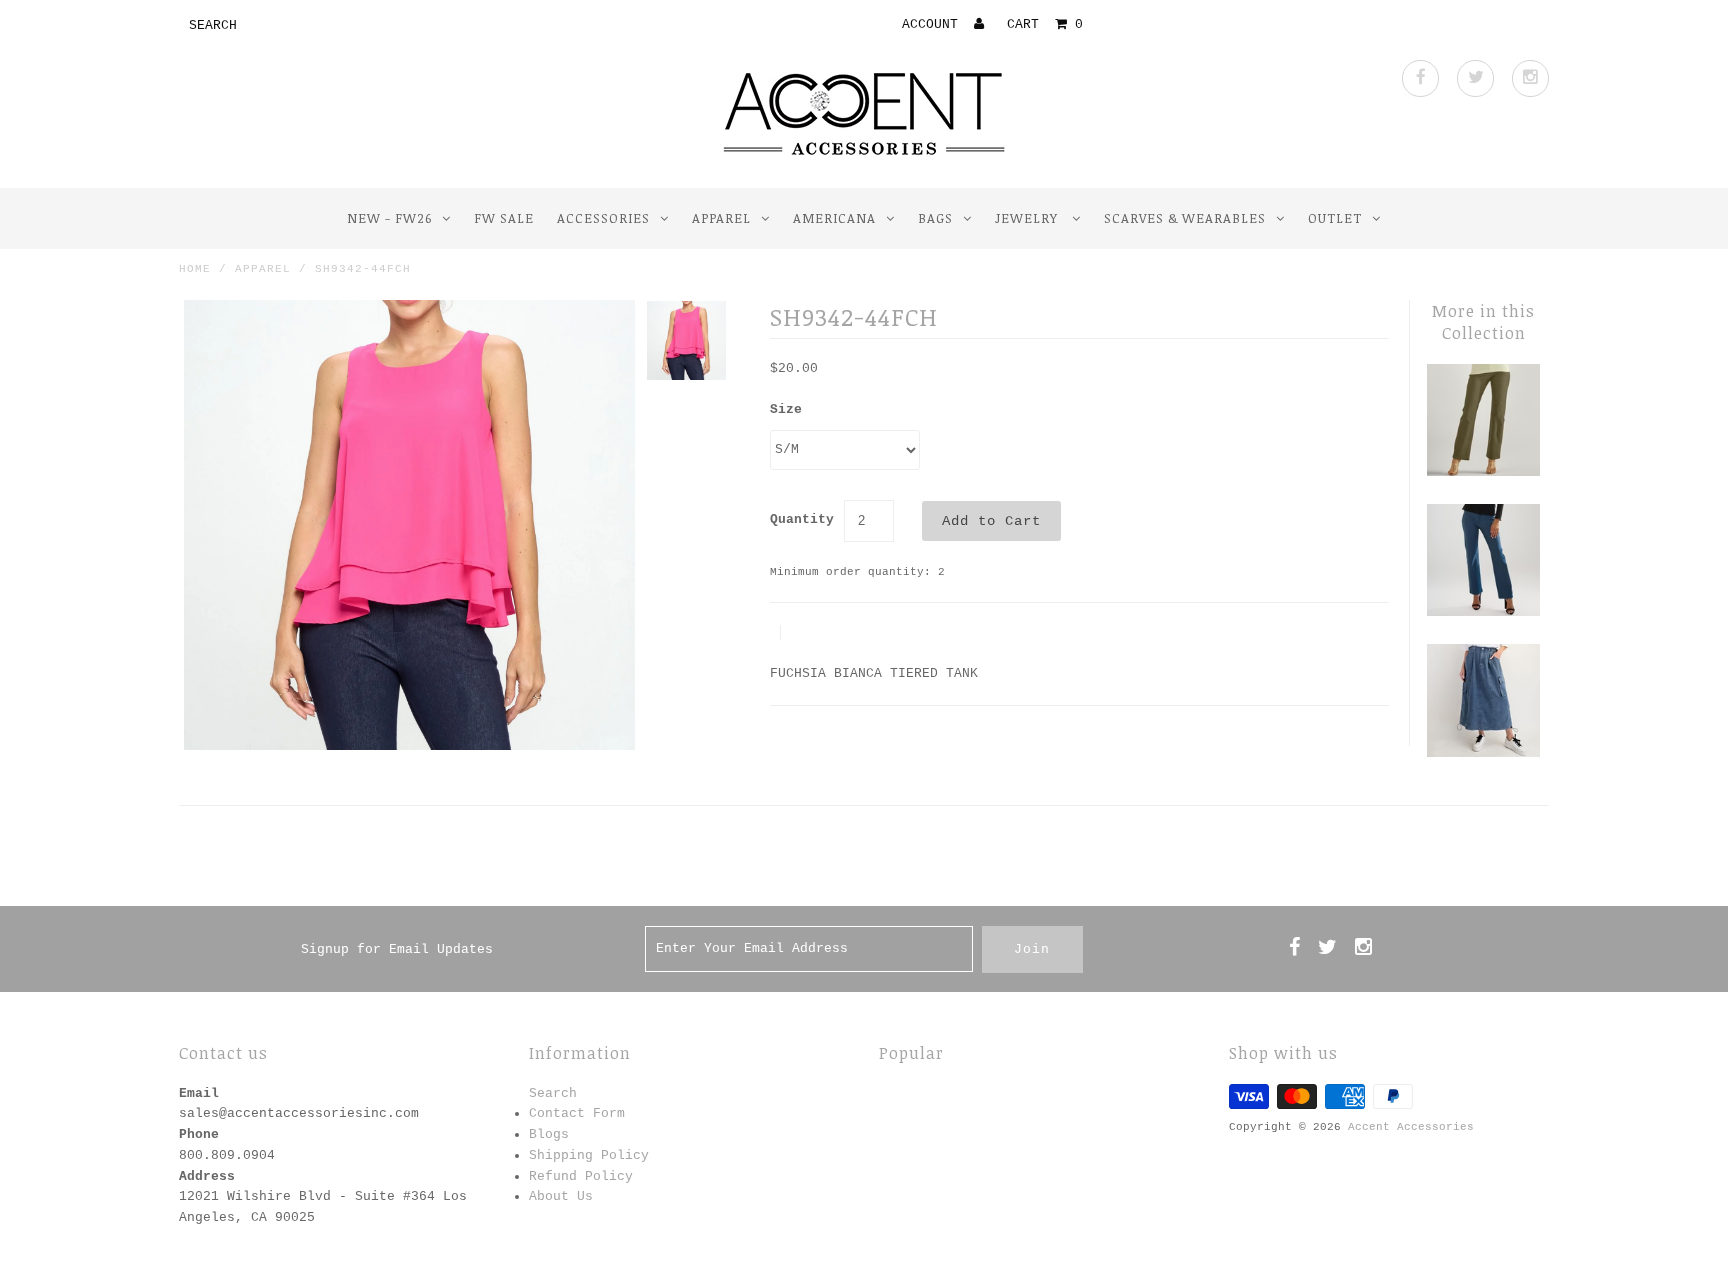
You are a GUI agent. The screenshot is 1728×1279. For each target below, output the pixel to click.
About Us (561, 1196)
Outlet (1335, 218)
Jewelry (1028, 218)
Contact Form (577, 1113)
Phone (199, 1134)
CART (1045, 24)
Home (195, 269)
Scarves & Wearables (1185, 218)
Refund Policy (581, 1176)
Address (207, 1176)
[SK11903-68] (1483, 753)
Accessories (603, 218)
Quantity (802, 519)
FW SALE (504, 218)
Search (553, 1093)
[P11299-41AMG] (1483, 472)
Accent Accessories (1411, 1127)
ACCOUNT (934, 24)
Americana (834, 218)
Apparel (721, 218)
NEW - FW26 (389, 218)
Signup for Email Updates (397, 949)
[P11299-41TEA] (1483, 612)
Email (199, 1093)
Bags (935, 218)
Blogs (549, 1134)
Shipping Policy (589, 1155)
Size (786, 409)
